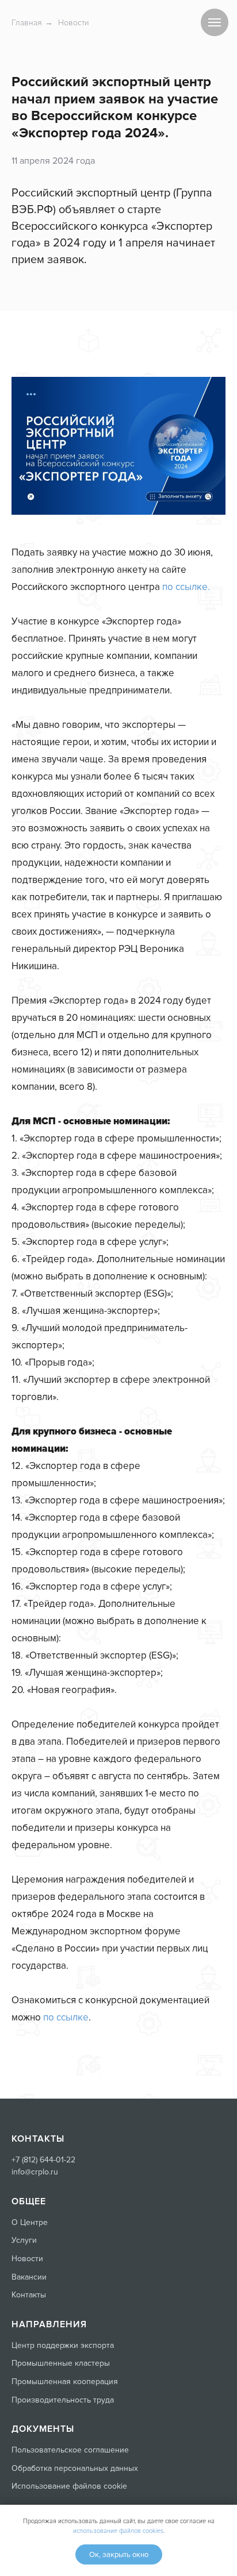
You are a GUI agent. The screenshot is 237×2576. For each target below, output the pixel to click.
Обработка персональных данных (75, 2468)
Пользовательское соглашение (70, 2450)
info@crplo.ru (35, 2172)
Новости (74, 23)
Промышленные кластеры (61, 2363)
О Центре (30, 2222)
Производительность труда (63, 2400)
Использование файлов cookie (69, 2486)
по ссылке (66, 2017)
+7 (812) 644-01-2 (41, 2160)
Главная (27, 23)
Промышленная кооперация (65, 2382)
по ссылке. (186, 587)
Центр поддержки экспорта (63, 2345)
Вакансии (29, 2277)
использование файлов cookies (118, 2531)
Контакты (29, 2295)
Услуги (24, 2240)
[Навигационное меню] (215, 22)
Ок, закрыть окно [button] (119, 2555)
